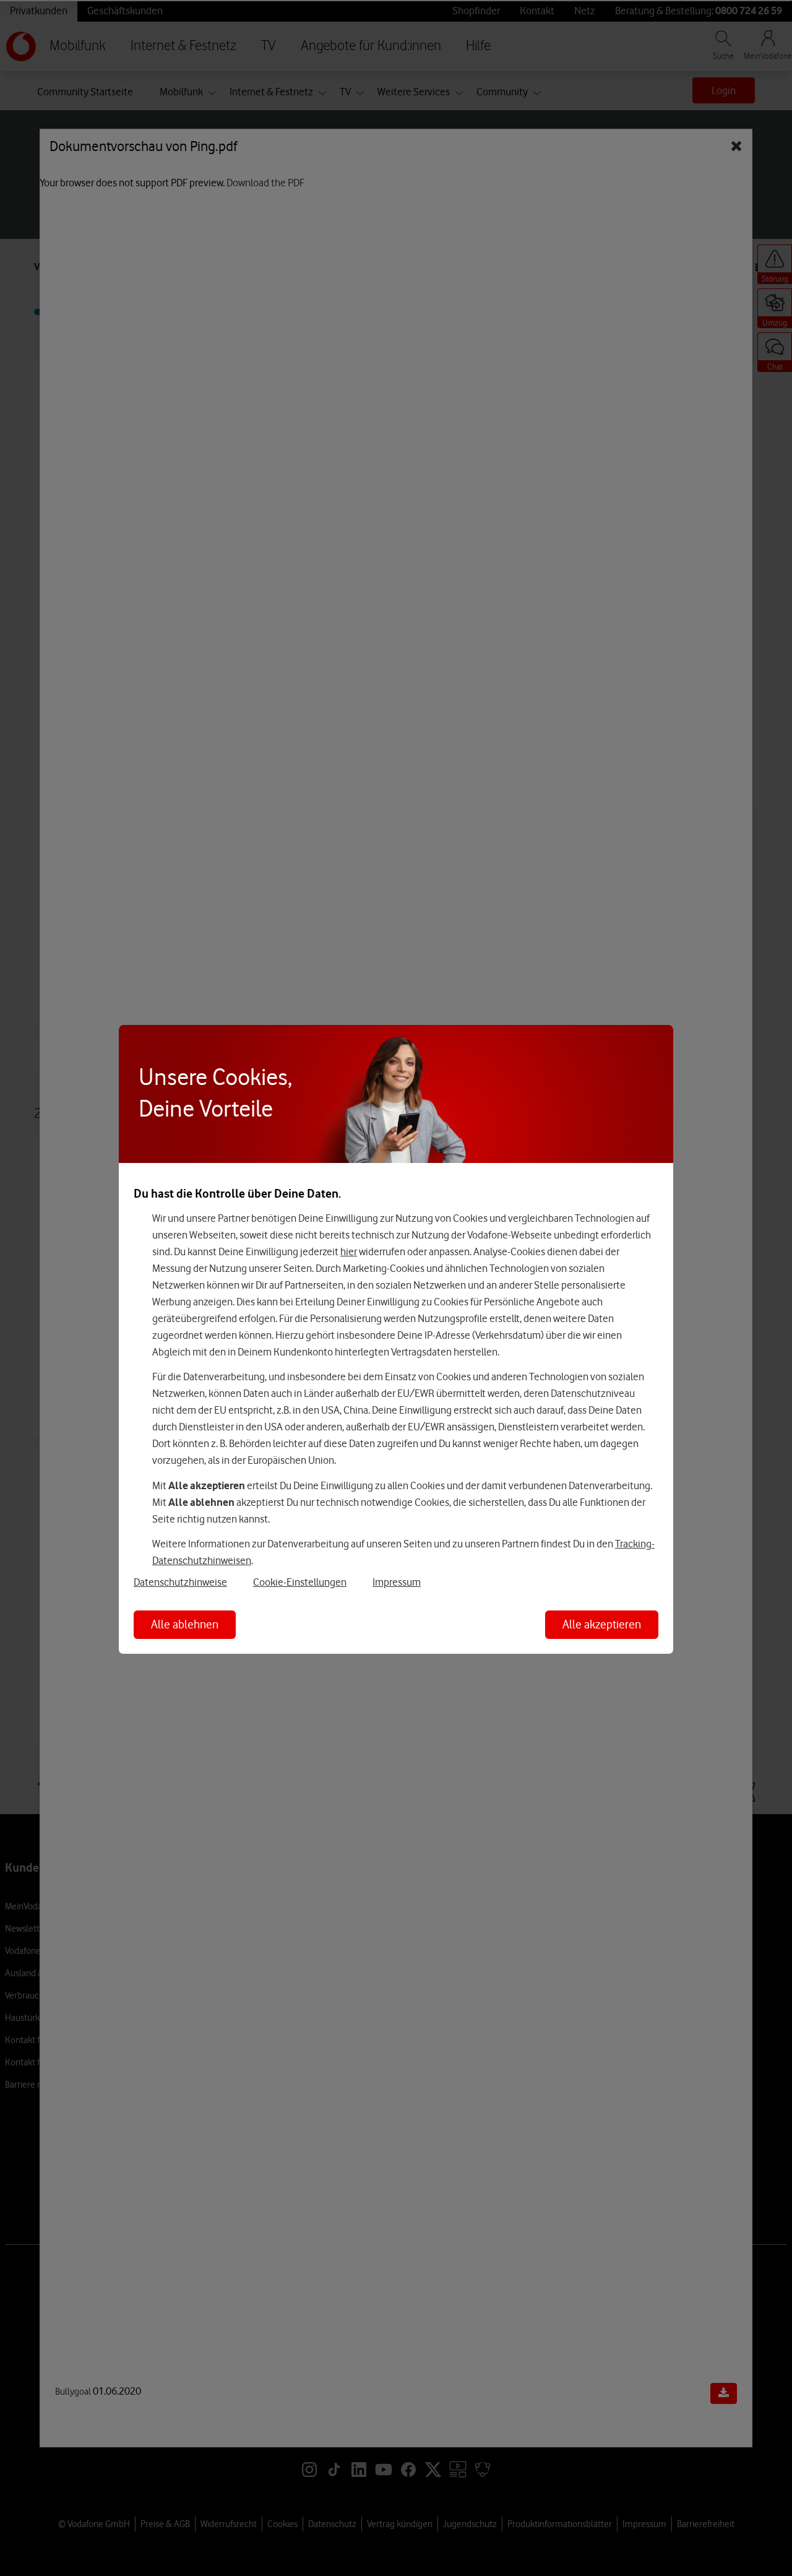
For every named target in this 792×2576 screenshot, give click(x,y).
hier (349, 1251)
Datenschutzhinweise (180, 1582)
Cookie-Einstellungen (300, 1582)
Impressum (397, 1582)
